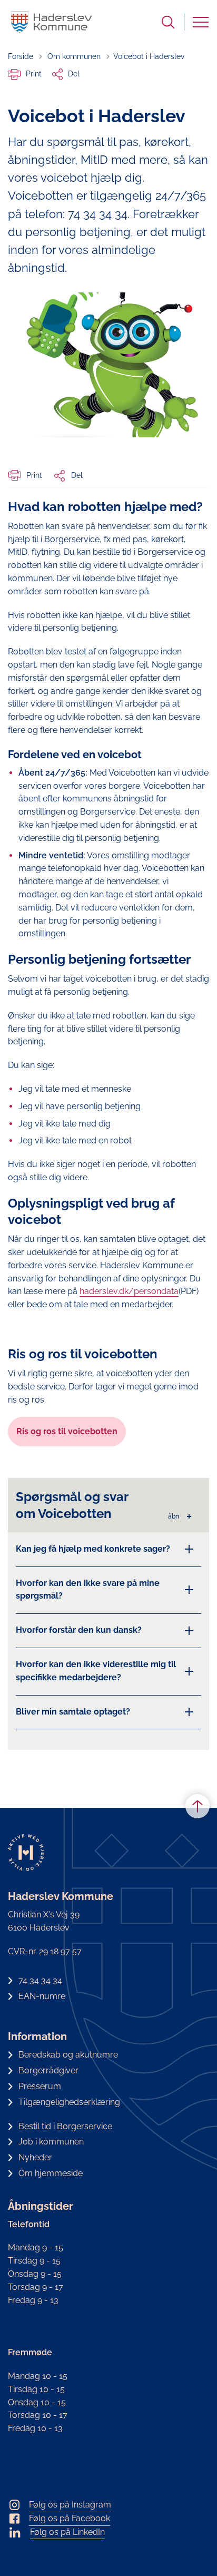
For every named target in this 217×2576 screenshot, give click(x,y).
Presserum (40, 2086)
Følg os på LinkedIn (67, 2532)
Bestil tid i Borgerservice (65, 2126)
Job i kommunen (51, 2142)
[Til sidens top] (198, 1806)
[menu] (201, 22)
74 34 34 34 (40, 1980)
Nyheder (35, 2157)
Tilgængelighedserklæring (69, 2102)
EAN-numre (42, 1996)
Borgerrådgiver (48, 2070)
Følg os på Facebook (70, 2518)
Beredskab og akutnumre (68, 2055)
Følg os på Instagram (70, 2505)
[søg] (168, 22)
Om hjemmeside (51, 2173)
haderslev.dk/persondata (129, 1291)
